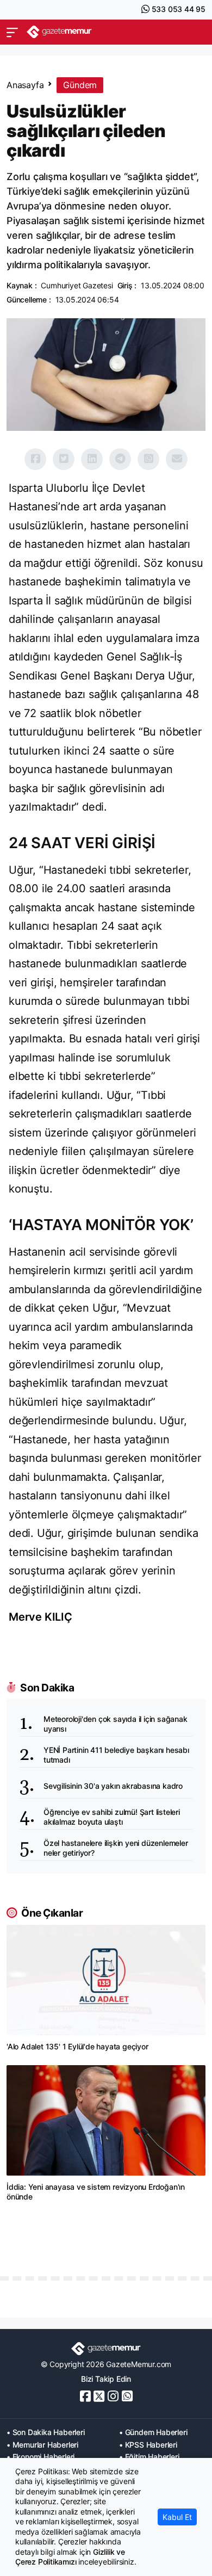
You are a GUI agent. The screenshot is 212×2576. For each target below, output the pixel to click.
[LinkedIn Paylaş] (92, 459)
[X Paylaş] (64, 459)
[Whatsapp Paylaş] (148, 459)
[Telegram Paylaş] (120, 459)
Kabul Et (177, 2517)
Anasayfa (25, 85)
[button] (12, 32)
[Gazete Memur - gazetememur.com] (59, 32)
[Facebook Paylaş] (35, 459)
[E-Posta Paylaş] (177, 459)
